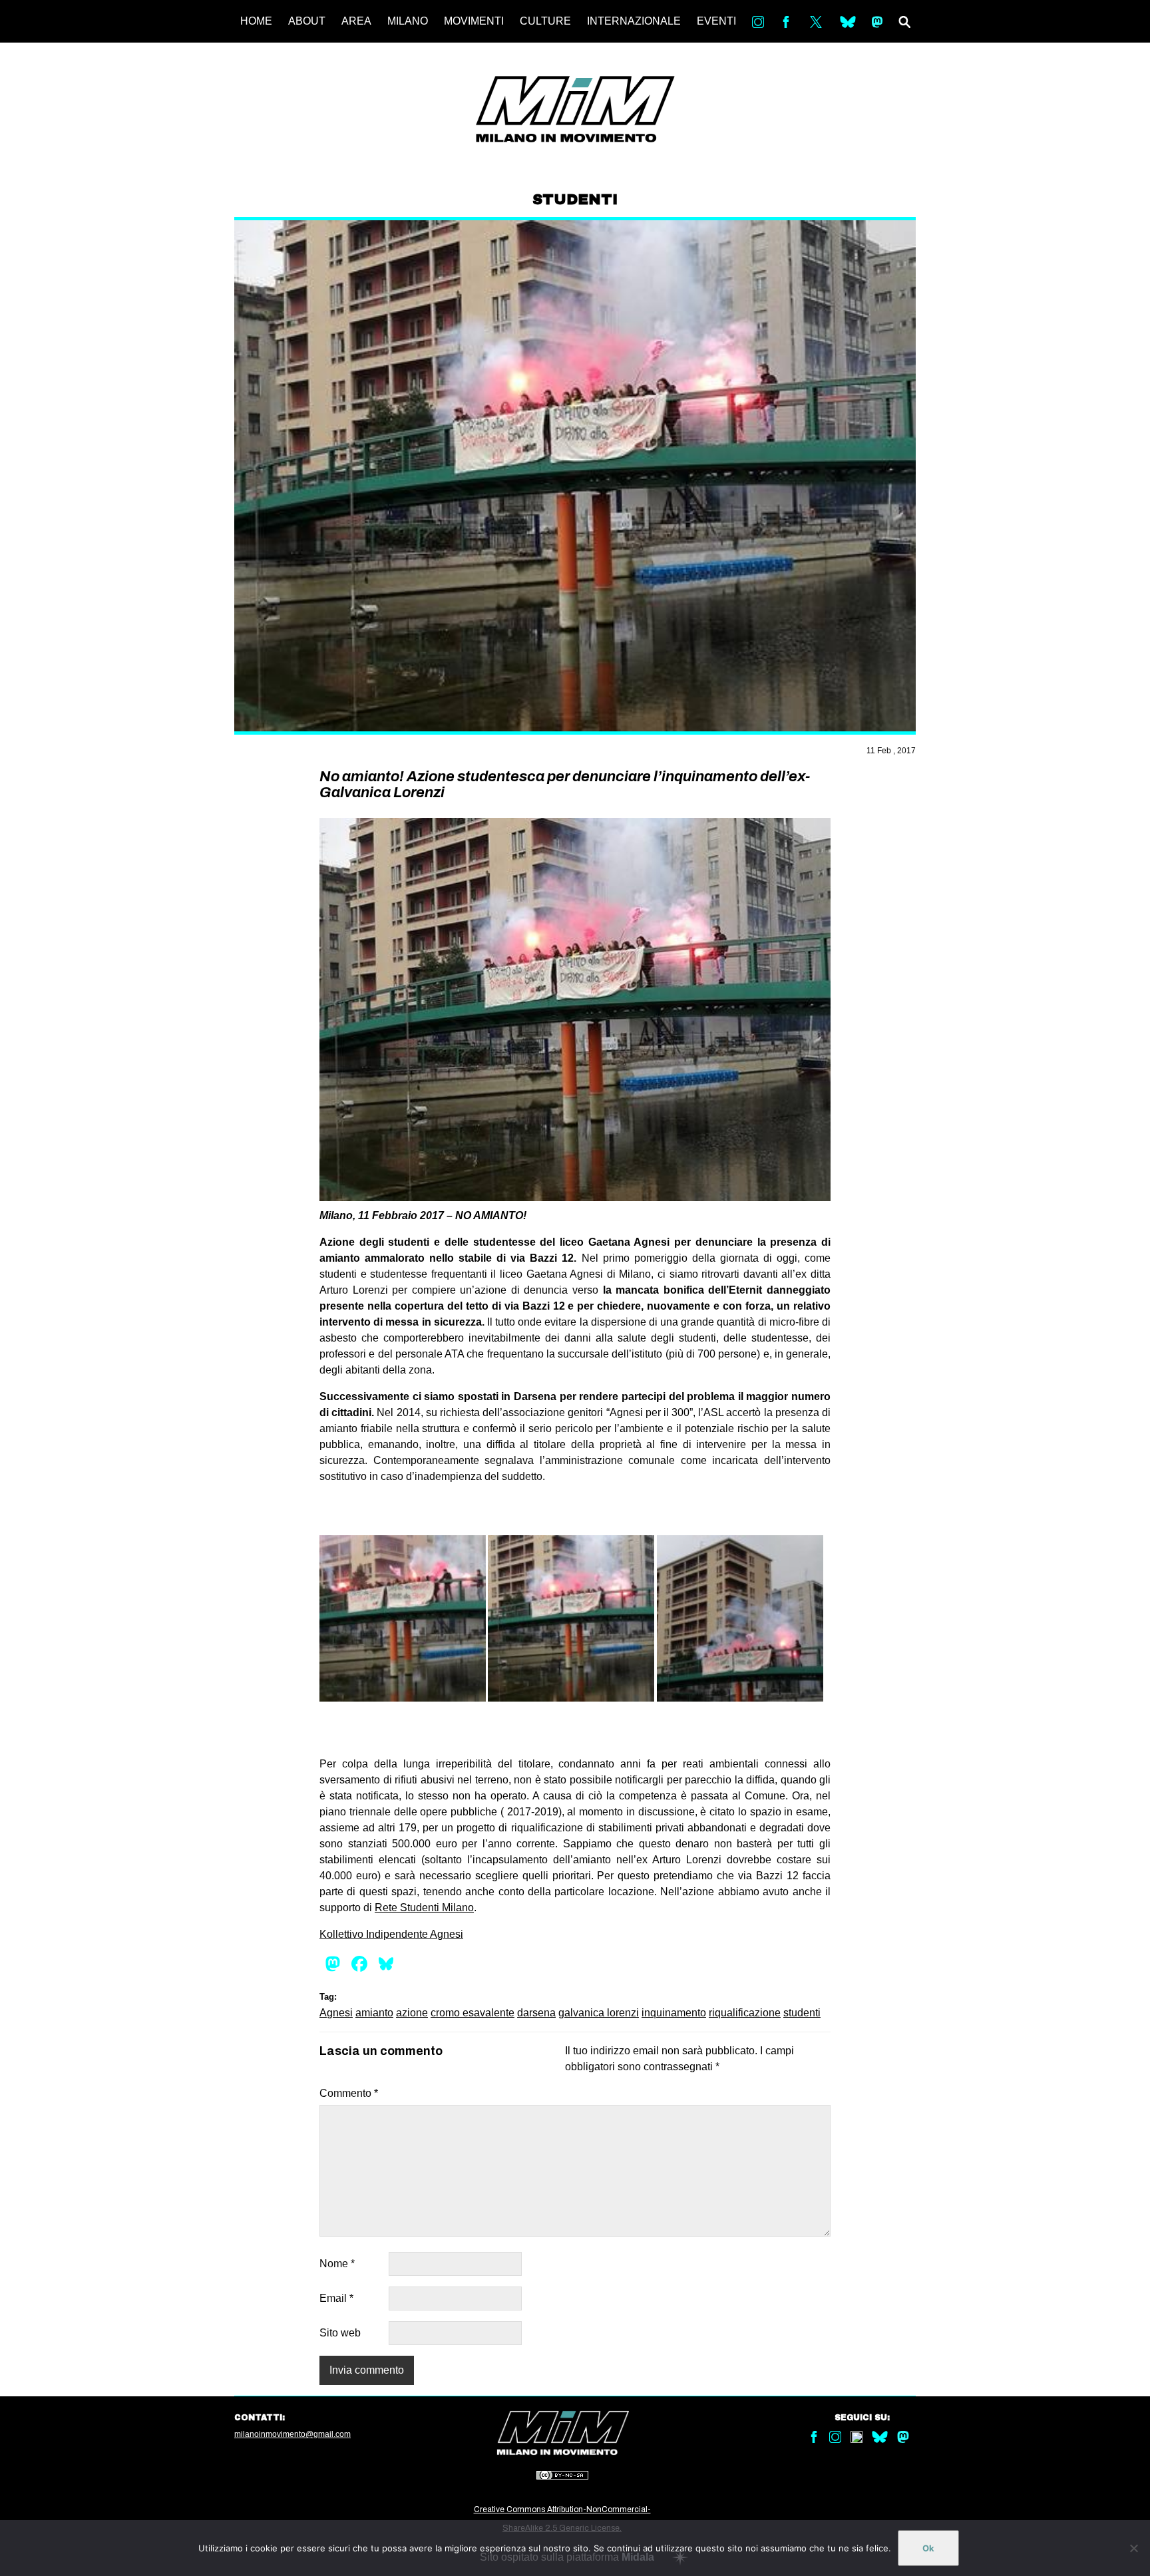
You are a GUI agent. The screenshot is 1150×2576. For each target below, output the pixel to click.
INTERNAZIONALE (634, 21)
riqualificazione (745, 2013)
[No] (1133, 2548)
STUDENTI (575, 200)
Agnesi (336, 2013)
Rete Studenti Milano (424, 1908)
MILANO (408, 21)
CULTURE (545, 21)
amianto (374, 2013)
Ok (928, 2548)
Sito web (340, 2333)
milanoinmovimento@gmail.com (292, 2434)
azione (412, 2013)
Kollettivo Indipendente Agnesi (391, 1934)
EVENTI (716, 21)
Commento (349, 2093)
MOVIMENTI (474, 21)
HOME (256, 21)
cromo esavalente (473, 2013)
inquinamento (674, 2013)
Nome (337, 2264)
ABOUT (307, 21)
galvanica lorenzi (599, 2013)
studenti (802, 2013)
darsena (536, 2013)
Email (336, 2298)
